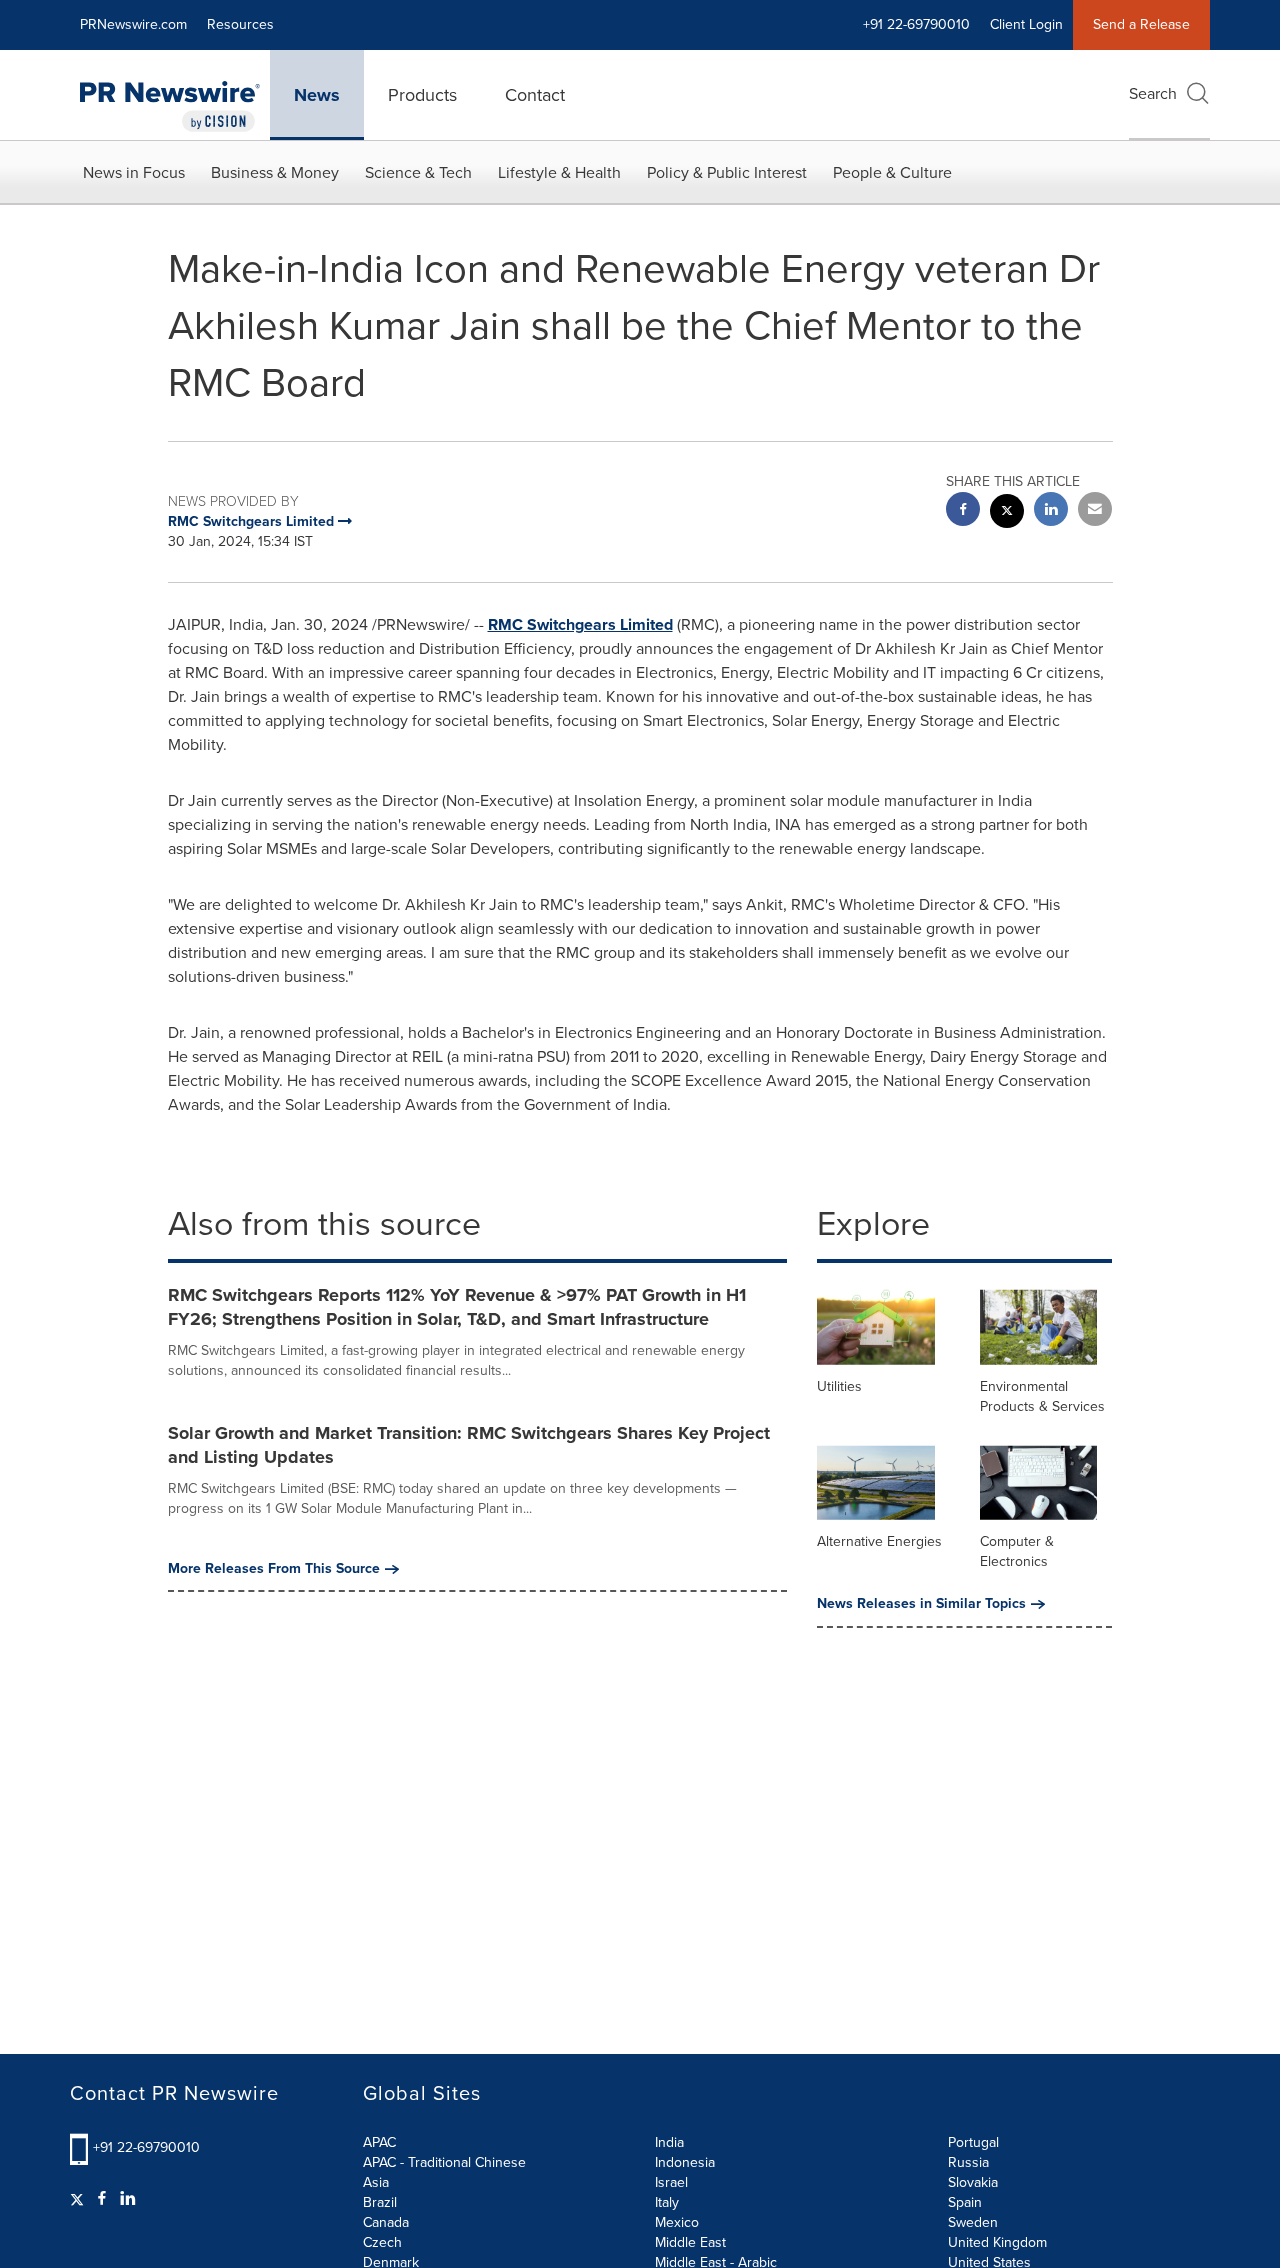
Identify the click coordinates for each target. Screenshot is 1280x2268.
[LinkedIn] (128, 2199)
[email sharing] (1095, 511)
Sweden (973, 2222)
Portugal (973, 2142)
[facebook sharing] (963, 511)
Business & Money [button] (275, 172)
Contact (535, 95)
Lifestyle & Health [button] (559, 172)
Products (422, 95)
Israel (671, 2182)
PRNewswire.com (133, 24)
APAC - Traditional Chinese (444, 2162)
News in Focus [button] (134, 172)
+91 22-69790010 (146, 2147)
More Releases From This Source (274, 1569)
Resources (240, 24)
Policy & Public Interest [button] (727, 172)
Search (1153, 93)
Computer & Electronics (1017, 1551)
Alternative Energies (879, 1541)
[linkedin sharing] (1051, 511)
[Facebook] (102, 2199)
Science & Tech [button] (418, 172)
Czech (382, 2242)
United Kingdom (997, 2242)
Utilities (839, 1386)
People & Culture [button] (892, 172)
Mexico (677, 2222)
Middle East (690, 2242)
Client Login (1026, 24)
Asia (376, 2182)
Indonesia (685, 2162)
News (317, 95)
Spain (965, 2202)
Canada (386, 2222)
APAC (379, 2142)
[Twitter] (79, 2199)
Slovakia (973, 2182)
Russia (968, 2162)
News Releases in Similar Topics (921, 1604)
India (669, 2142)
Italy (667, 2202)
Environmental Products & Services (1042, 1396)
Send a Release (1141, 24)
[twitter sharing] (1007, 513)
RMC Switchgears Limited (580, 624)
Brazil (380, 2202)
